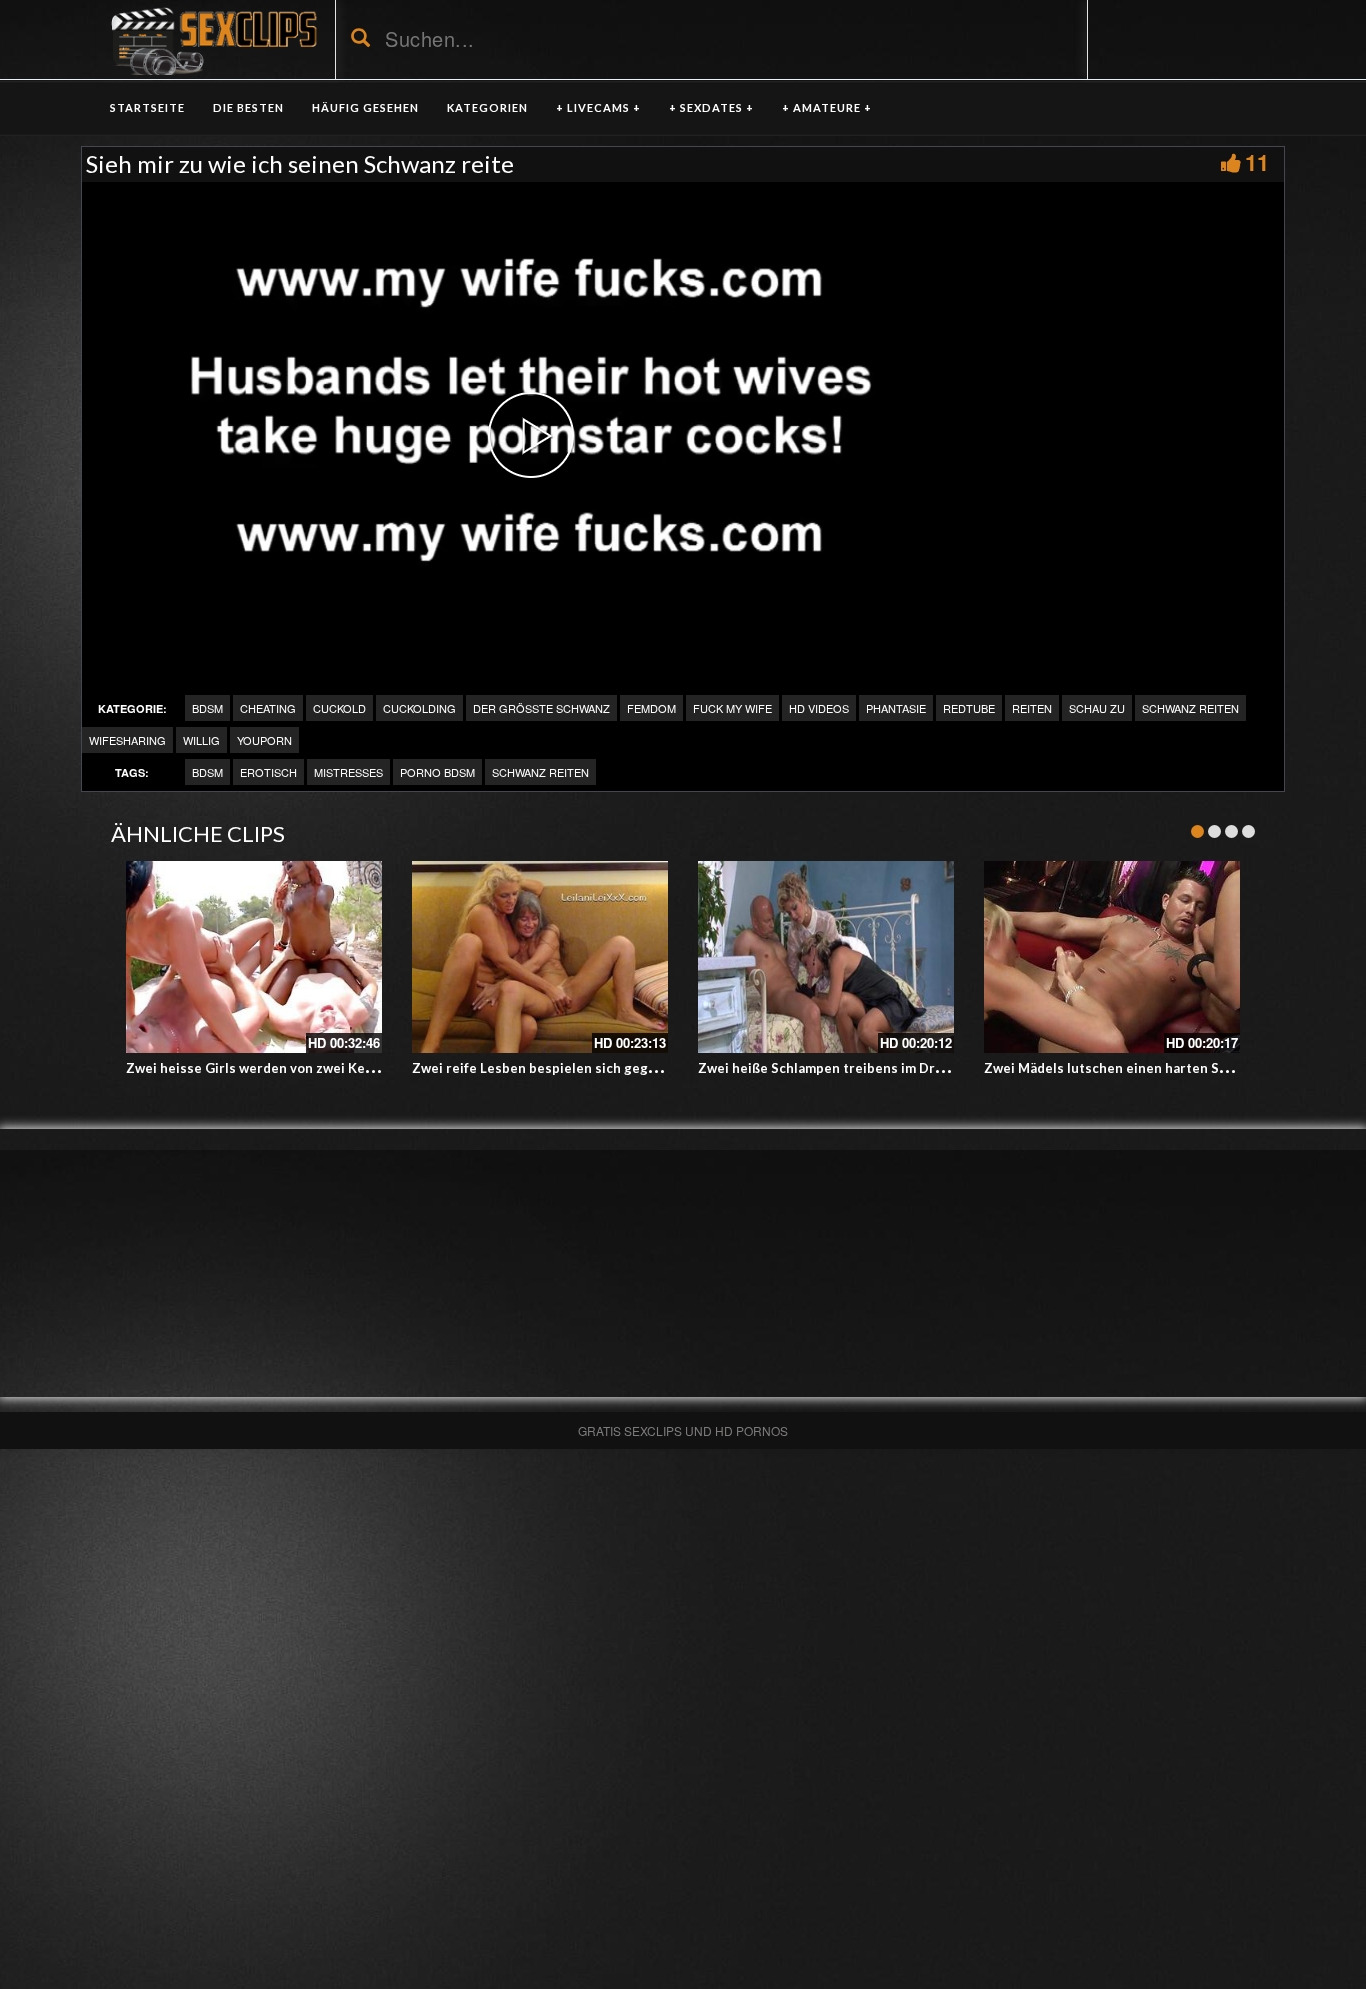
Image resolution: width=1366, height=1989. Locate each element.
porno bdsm (437, 772)
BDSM (207, 708)
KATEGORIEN (487, 107)
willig (201, 740)
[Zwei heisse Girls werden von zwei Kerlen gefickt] (254, 957)
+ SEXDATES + (711, 107)
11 (1257, 162)
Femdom (651, 708)
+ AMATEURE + (827, 107)
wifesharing (127, 740)
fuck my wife (732, 708)
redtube (969, 708)
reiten (1032, 708)
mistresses (348, 772)
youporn (264, 740)
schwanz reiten (540, 772)
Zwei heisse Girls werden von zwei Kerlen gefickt (282, 1068)
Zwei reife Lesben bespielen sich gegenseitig (556, 1068)
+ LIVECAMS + (598, 107)
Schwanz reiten (1190, 708)
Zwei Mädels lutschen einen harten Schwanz (1125, 1068)
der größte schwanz (541, 708)
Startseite (147, 107)
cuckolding (419, 708)
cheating (268, 708)
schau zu (1097, 708)
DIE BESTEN (248, 107)
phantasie (896, 708)
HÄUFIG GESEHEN (365, 107)
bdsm (207, 772)
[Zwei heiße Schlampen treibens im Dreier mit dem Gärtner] (826, 957)
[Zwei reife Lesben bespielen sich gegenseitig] (540, 957)
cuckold (339, 708)
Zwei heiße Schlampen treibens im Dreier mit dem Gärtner (883, 1068)
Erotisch (268, 772)
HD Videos (819, 708)
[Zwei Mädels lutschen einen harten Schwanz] (1112, 957)
